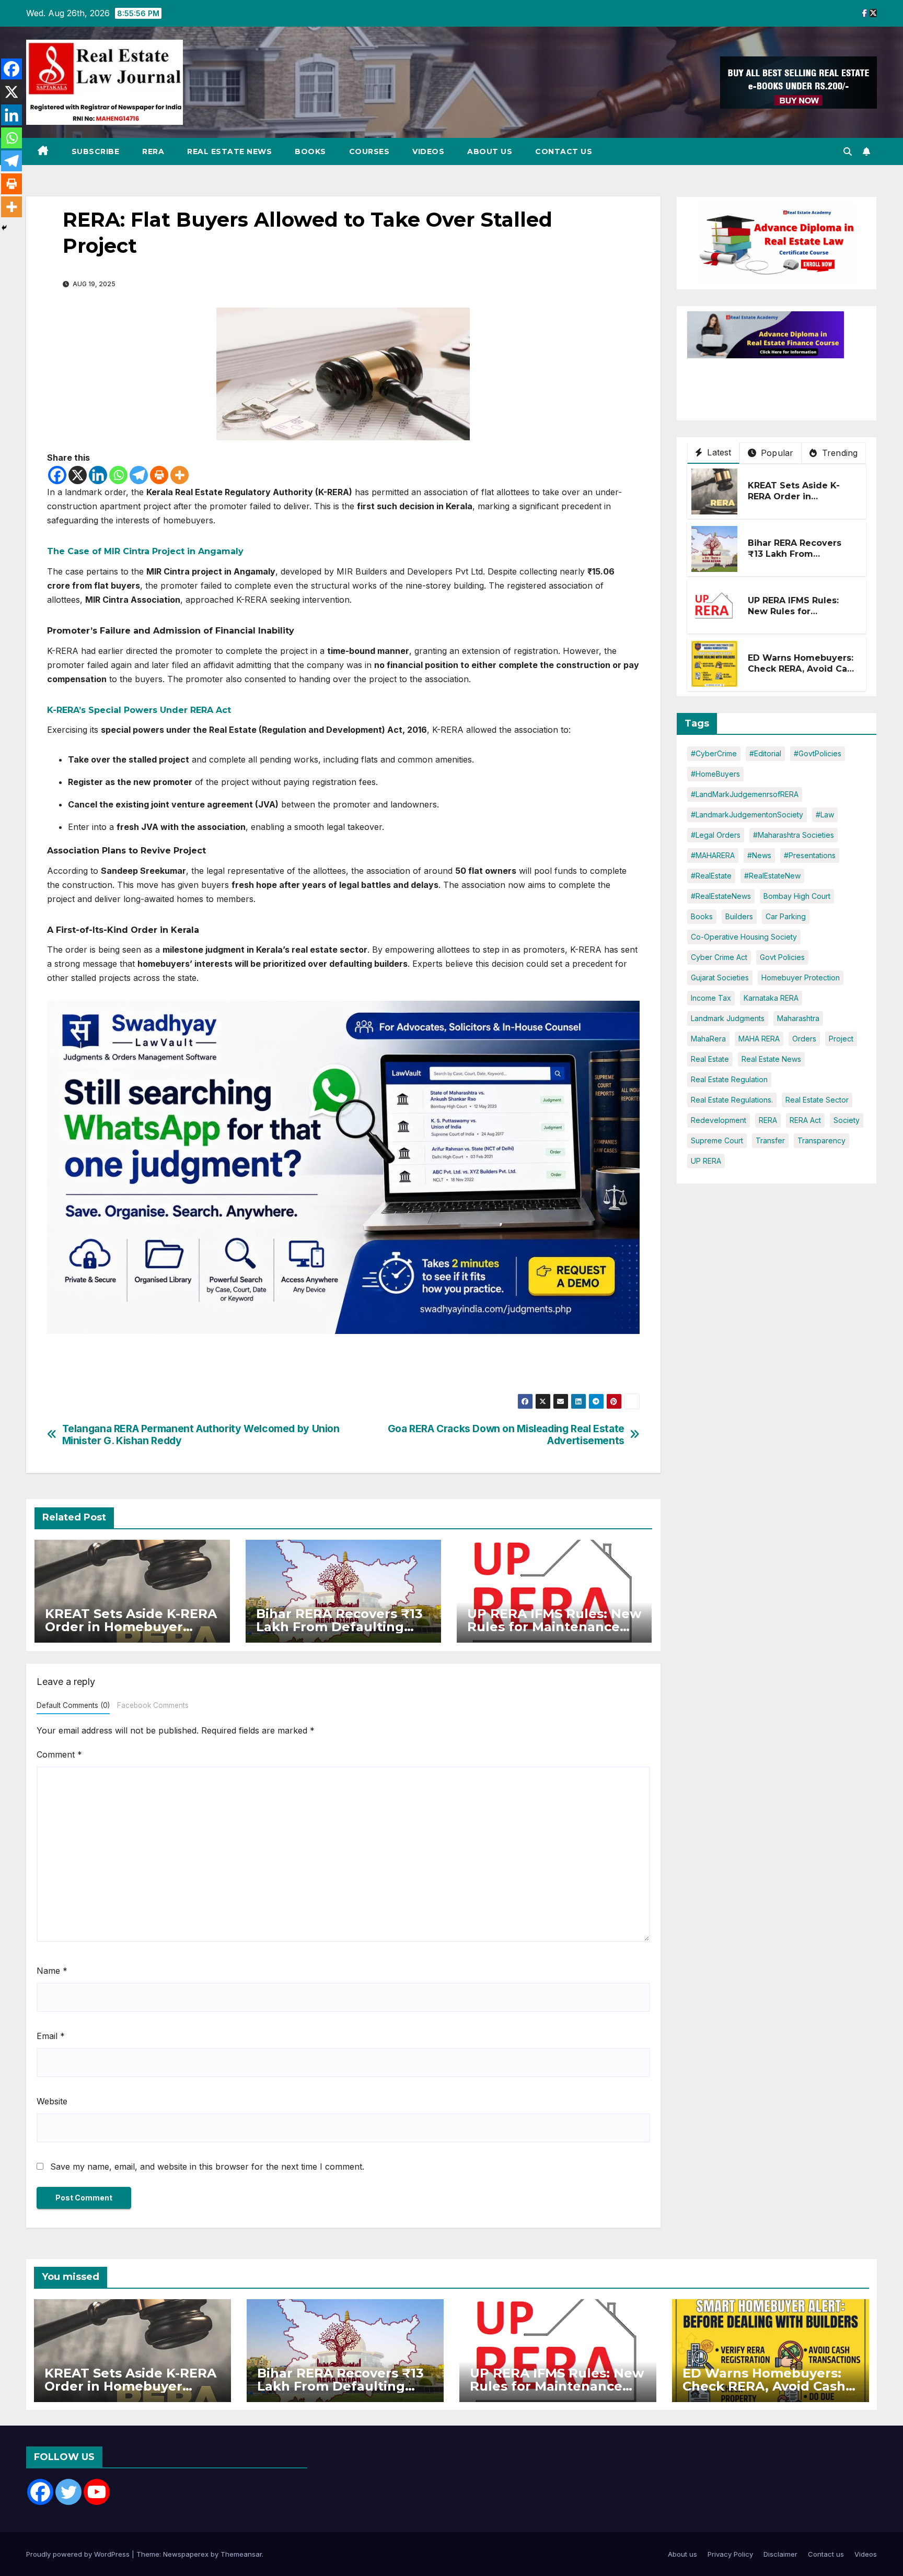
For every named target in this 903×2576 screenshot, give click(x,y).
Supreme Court (717, 1140)
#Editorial (765, 753)
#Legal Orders (716, 835)
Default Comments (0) (73, 1705)
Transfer (770, 1140)
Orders (804, 1039)
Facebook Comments (153, 1705)
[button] (848, 151)
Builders (739, 916)
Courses (369, 151)
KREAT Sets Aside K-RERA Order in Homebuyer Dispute (131, 1627)
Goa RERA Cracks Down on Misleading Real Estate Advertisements (506, 1435)
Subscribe (96, 151)
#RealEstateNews (721, 896)
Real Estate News (229, 151)
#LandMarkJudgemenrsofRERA (745, 794)
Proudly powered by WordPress (79, 2554)
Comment (59, 1754)
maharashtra (798, 1018)
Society (847, 1120)
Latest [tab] (718, 452)
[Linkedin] (98, 475)
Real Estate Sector (817, 1100)
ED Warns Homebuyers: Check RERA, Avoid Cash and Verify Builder (803, 669)
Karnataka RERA (771, 998)
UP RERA (706, 1161)
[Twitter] (68, 2492)
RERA (153, 151)
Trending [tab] (839, 453)
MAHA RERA (759, 1039)
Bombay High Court (797, 896)
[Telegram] (139, 475)
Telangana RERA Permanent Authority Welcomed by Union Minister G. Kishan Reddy (201, 1435)
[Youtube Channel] (97, 2492)
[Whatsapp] (118, 475)
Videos (428, 151)
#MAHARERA (713, 855)
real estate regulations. (732, 1100)
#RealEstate (711, 876)
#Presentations (810, 855)
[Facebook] (57, 475)
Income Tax (711, 998)
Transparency (821, 1140)
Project (841, 1039)
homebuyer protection (801, 977)
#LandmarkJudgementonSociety (747, 815)
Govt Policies (782, 957)
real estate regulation (729, 1079)
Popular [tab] (776, 453)
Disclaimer (780, 2554)
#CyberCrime (714, 753)
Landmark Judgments (728, 1018)
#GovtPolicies (818, 753)
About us (490, 151)
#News (759, 855)
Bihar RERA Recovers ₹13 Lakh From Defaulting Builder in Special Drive (339, 1627)
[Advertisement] (771, 384)
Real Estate (710, 1059)
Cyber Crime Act (719, 957)
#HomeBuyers (715, 774)
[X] (78, 475)
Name (52, 1971)
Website (52, 2101)
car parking (786, 916)
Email (51, 2036)
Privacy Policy (730, 2554)
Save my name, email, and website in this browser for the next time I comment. (207, 2167)
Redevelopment (719, 1120)
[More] (180, 475)
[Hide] (4, 228)
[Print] (159, 475)
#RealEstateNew (772, 876)
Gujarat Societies (720, 977)
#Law (825, 815)
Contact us (564, 151)
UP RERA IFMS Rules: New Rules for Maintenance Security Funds (554, 1627)
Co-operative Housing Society (744, 937)
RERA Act (805, 1120)
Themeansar (241, 2554)
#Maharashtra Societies (794, 835)
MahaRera (708, 1039)
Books (310, 151)
